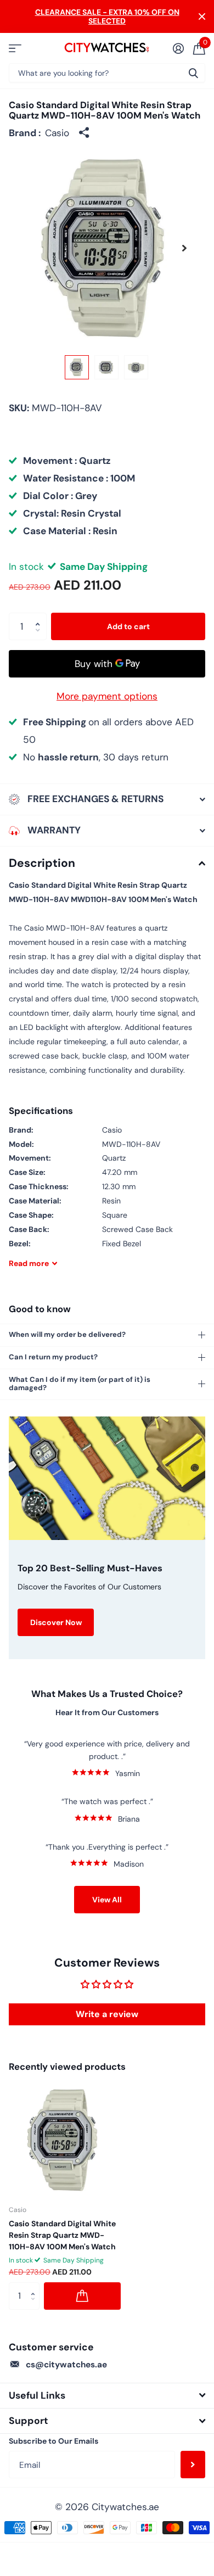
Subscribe (193, 2465)
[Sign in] (178, 48)
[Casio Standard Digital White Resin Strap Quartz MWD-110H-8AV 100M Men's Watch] (65, 2140)
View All (107, 1900)
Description (42, 863)
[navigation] (77, 367)
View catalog (15, 48)
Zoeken (193, 73)
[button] (184, 248)
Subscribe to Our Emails (54, 2441)
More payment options (107, 696)
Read (29, 1263)
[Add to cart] (82, 2296)
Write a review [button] (107, 2014)
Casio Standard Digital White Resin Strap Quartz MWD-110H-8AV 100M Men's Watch (62, 2235)
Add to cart (128, 626)
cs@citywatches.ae (66, 2365)
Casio (57, 133)
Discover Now (56, 1622)
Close (202, 16)
